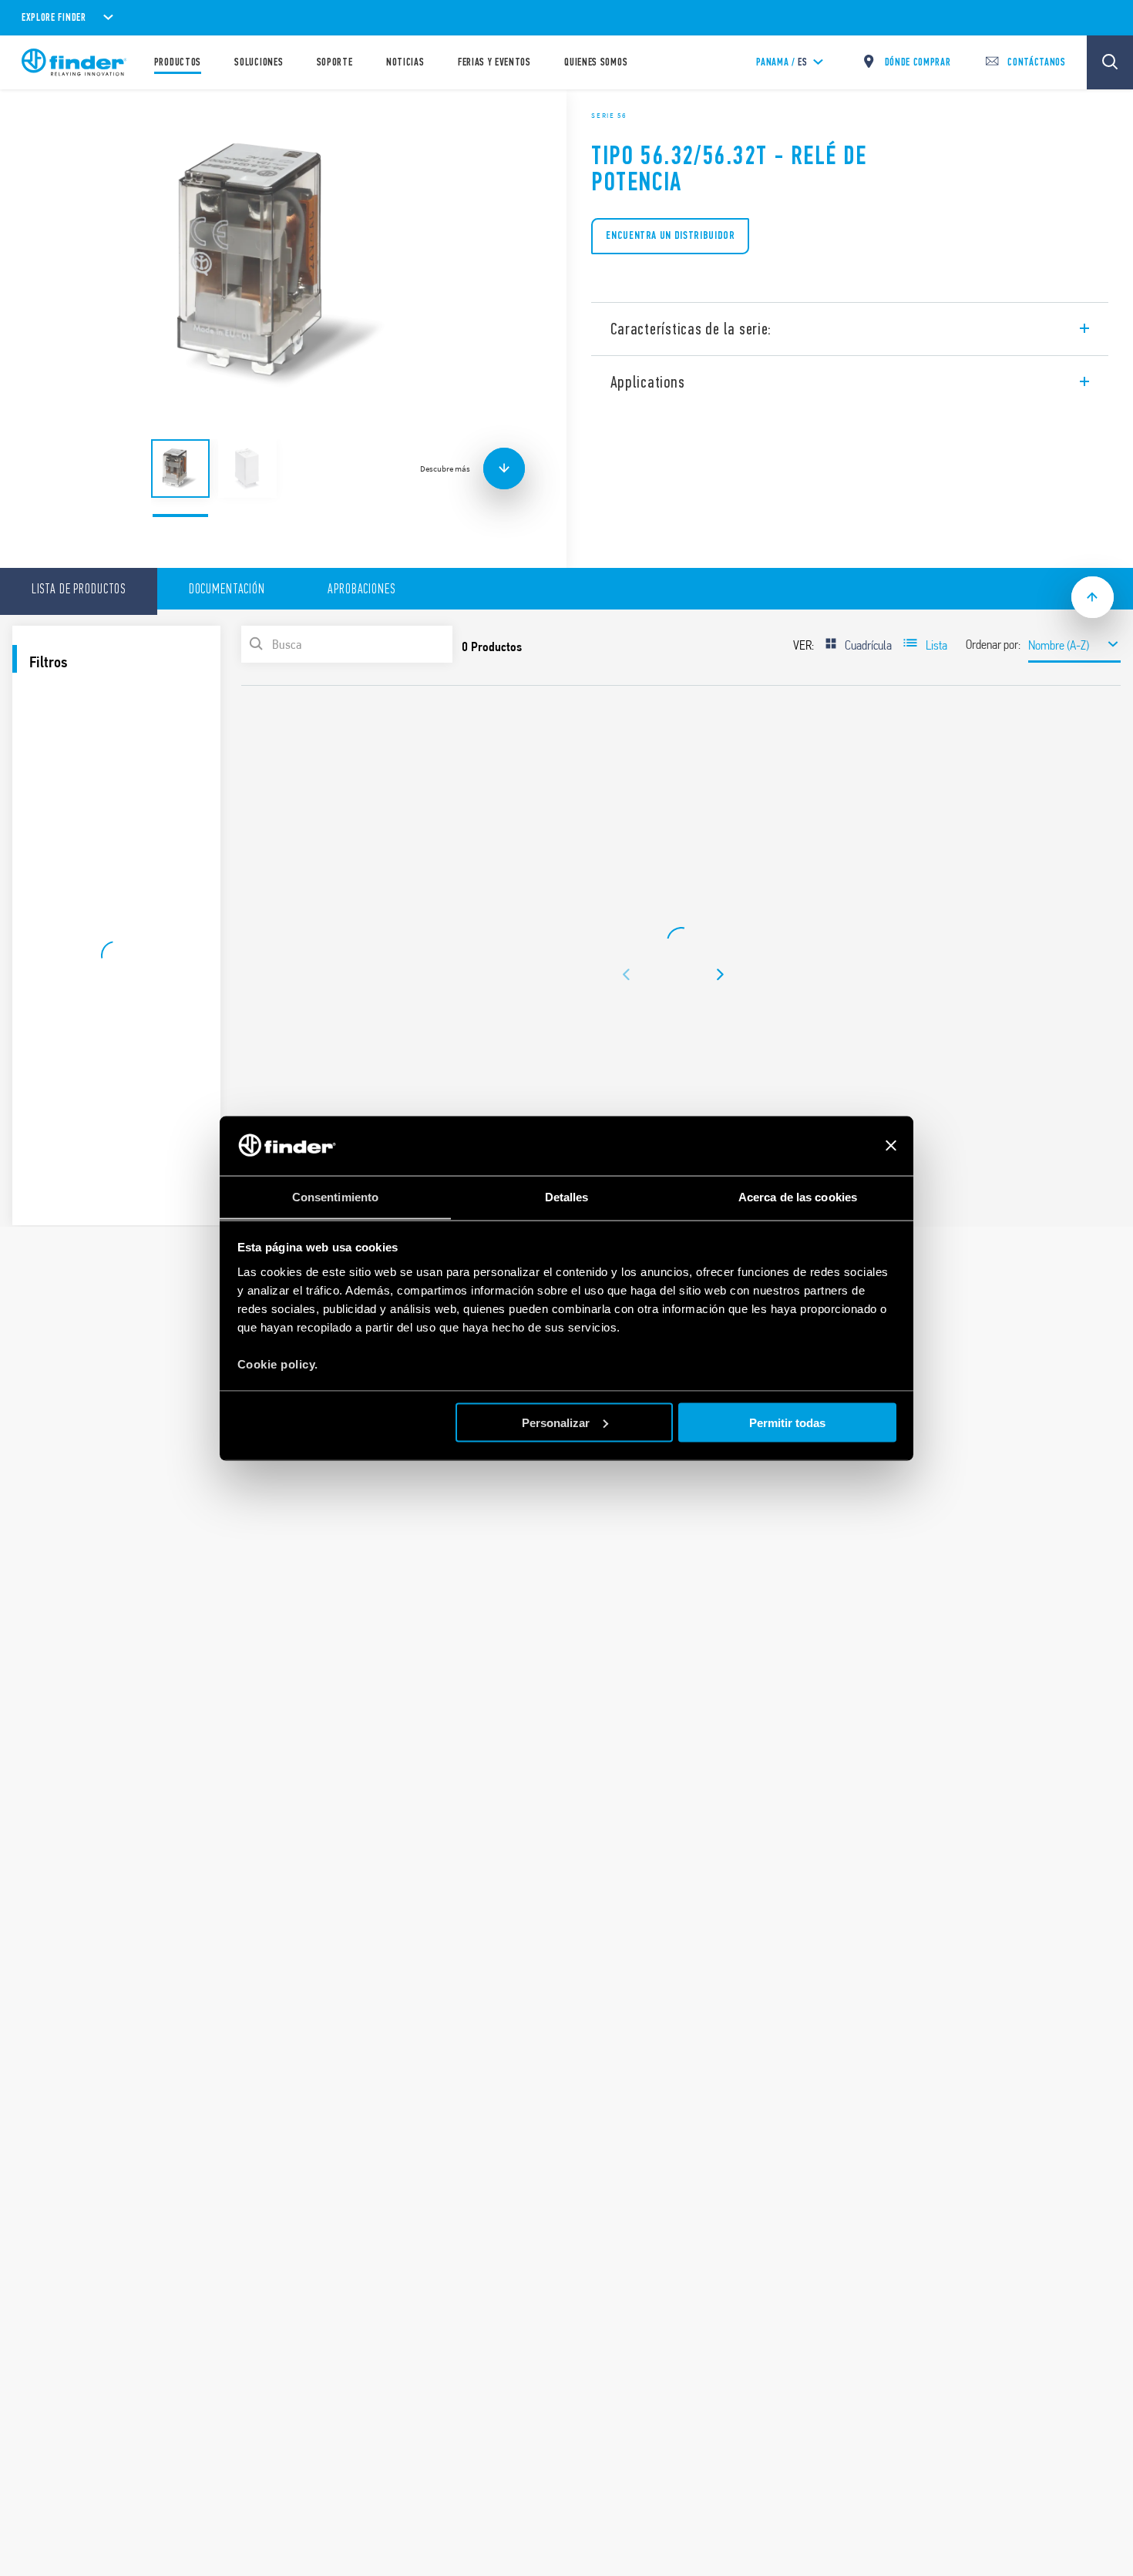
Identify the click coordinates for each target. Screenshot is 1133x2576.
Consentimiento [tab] (335, 1196)
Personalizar (556, 1422)
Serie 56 (609, 116)
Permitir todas (787, 1422)
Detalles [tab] (567, 1196)
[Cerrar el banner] (891, 1146)
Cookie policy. (278, 1364)
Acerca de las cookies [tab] (798, 1196)
